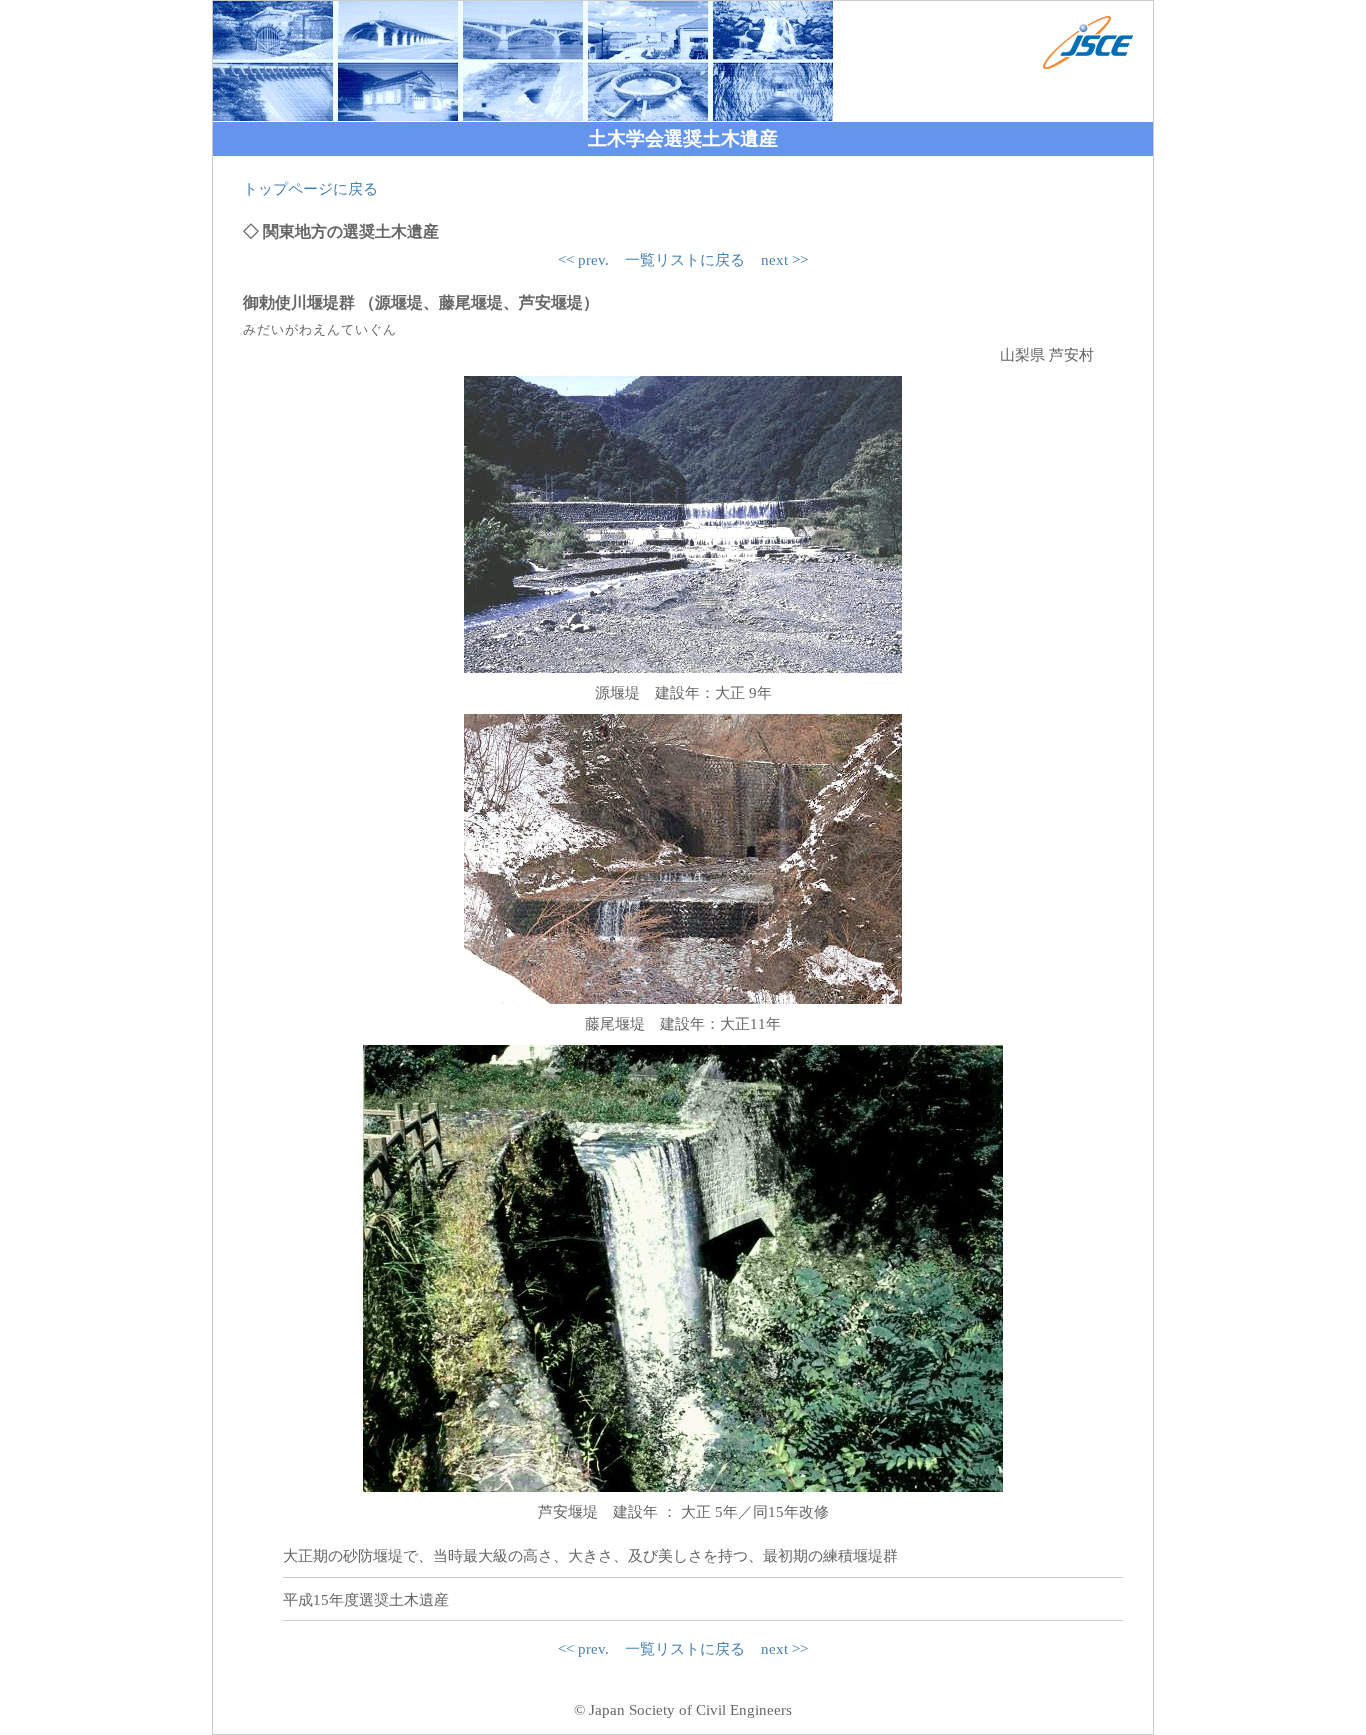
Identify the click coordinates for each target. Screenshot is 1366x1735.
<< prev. (583, 260)
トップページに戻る (310, 189)
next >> (784, 260)
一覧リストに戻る (685, 260)
